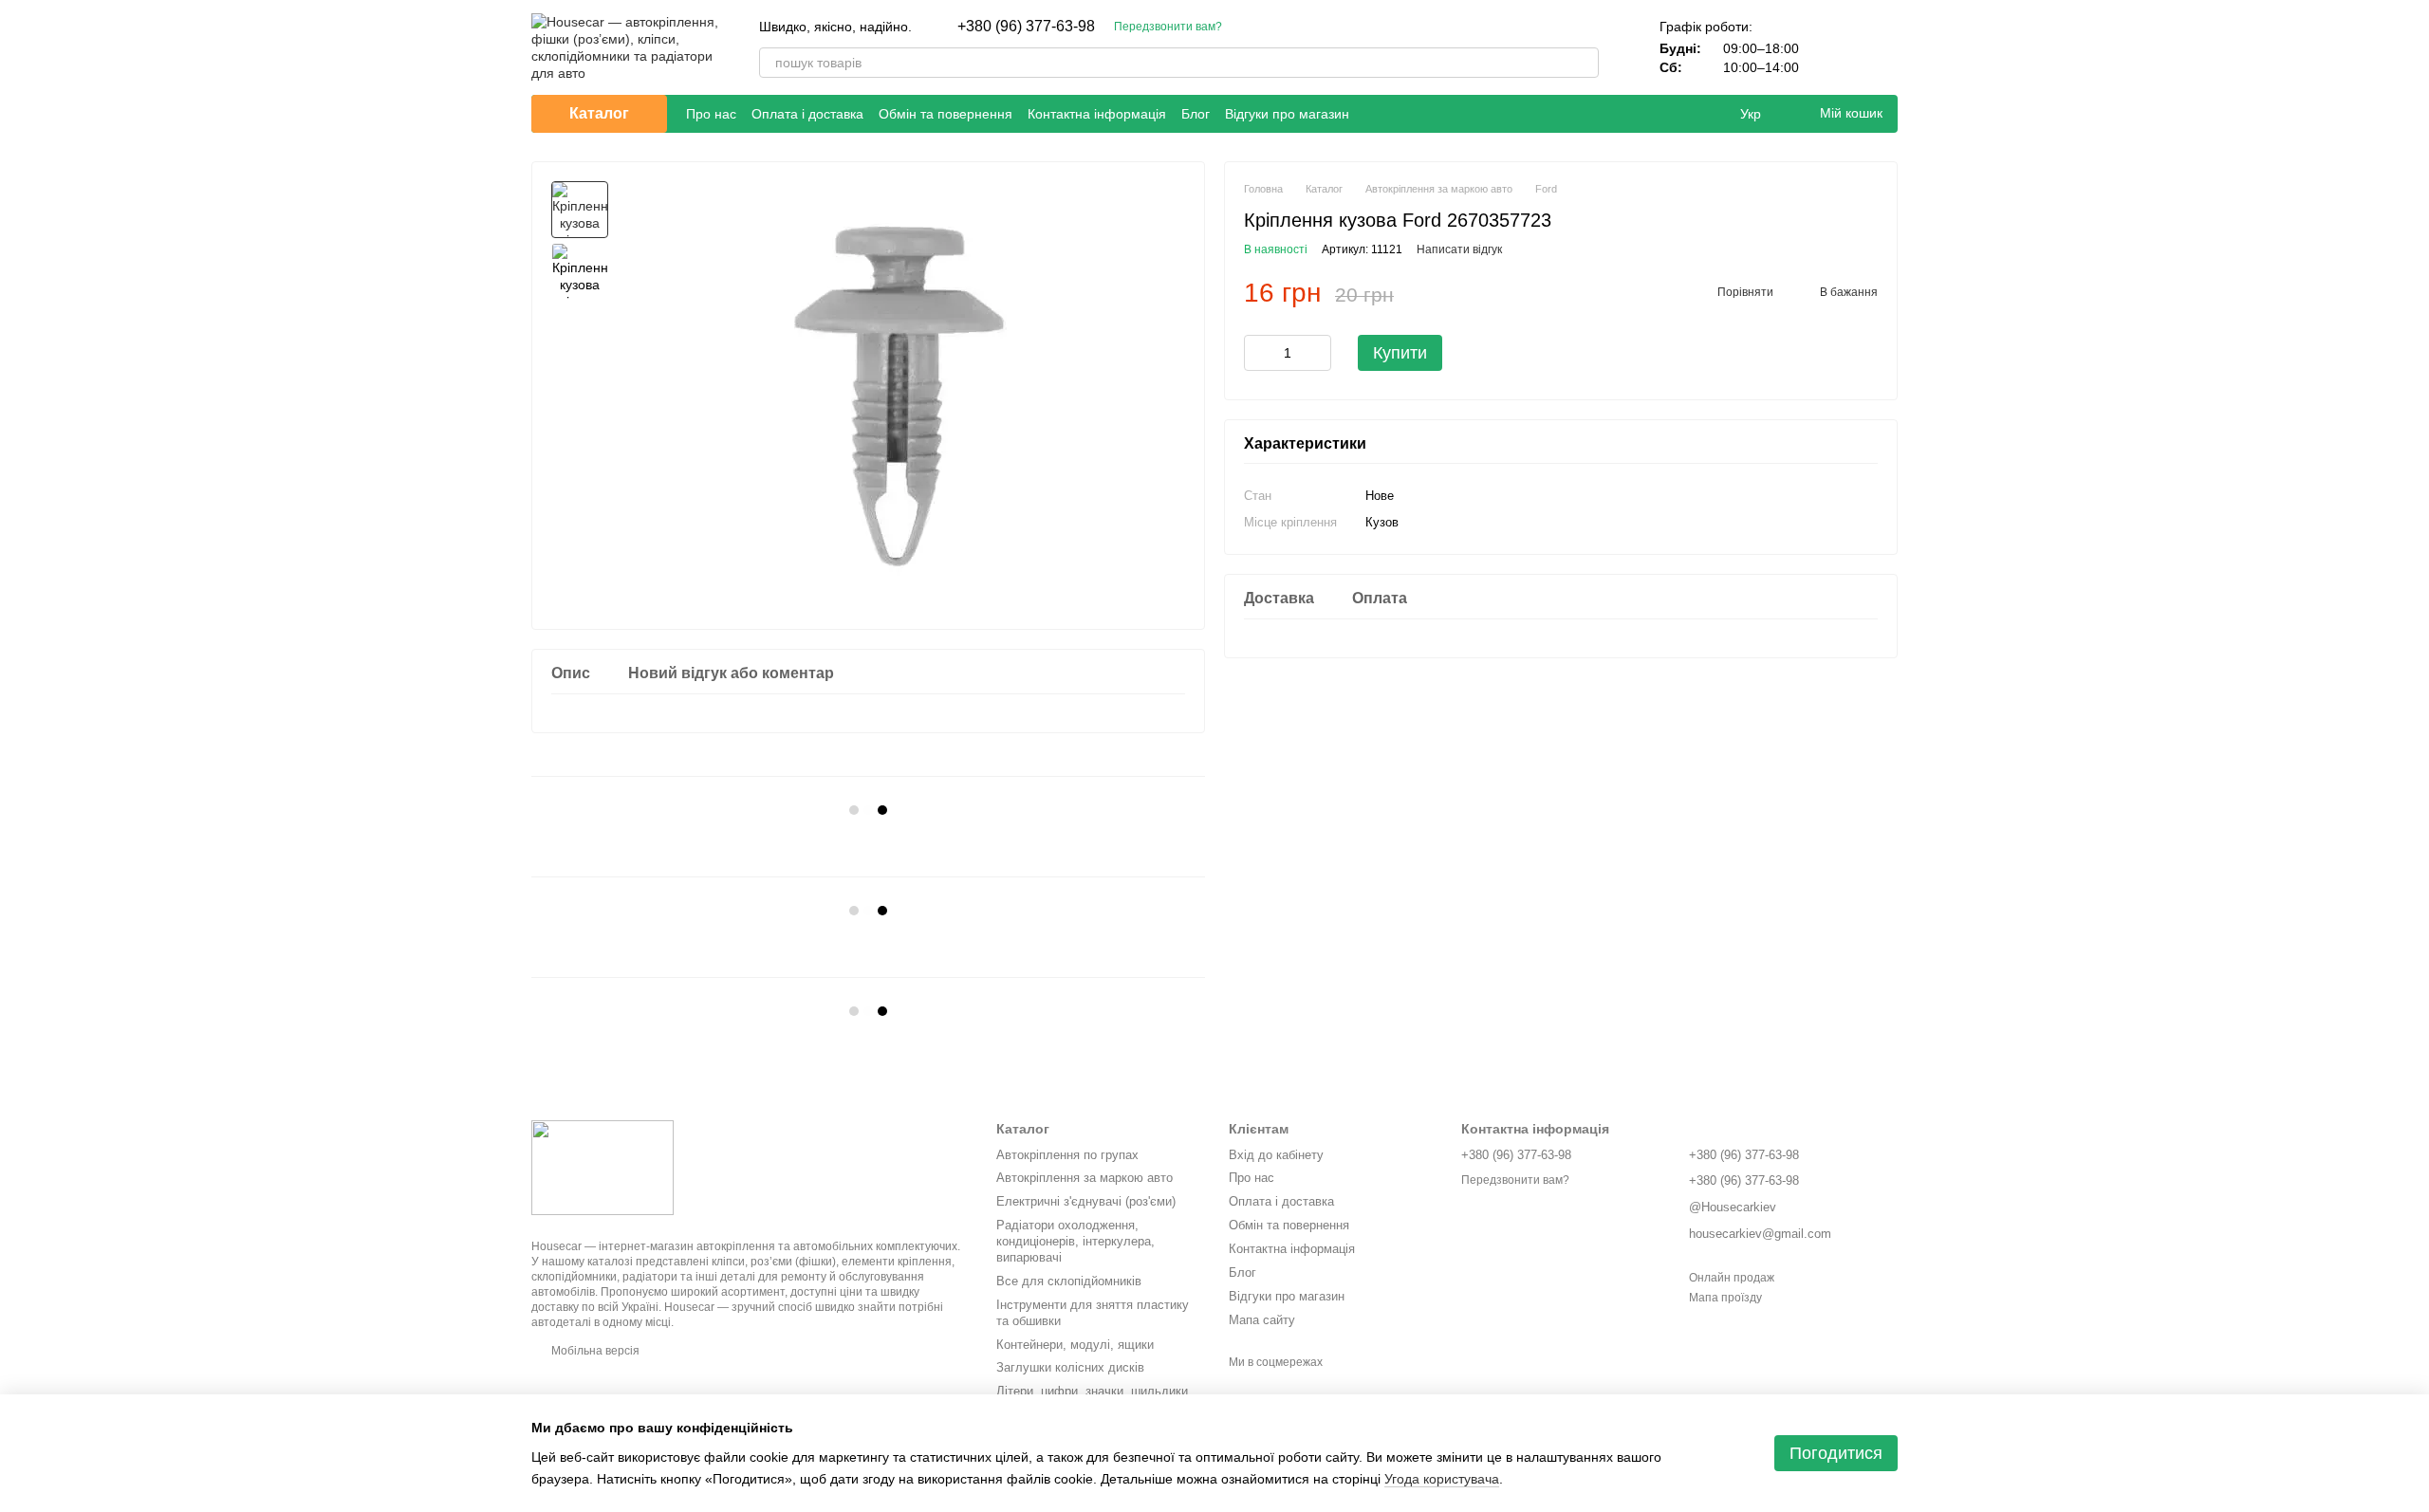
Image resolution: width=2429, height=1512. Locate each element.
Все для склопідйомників (1069, 1281)
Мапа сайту (1262, 1320)
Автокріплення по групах (1067, 1155)
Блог (1196, 114)
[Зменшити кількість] (1258, 353)
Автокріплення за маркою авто (1085, 1178)
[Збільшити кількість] (1317, 353)
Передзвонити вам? (1168, 27)
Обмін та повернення (946, 114)
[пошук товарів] (1584, 63)
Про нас (711, 114)
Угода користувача (1442, 1479)
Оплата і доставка (807, 114)
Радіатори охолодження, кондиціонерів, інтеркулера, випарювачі (1075, 1241)
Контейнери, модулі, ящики (1075, 1345)
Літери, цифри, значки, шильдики (1092, 1391)
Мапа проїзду (1725, 1298)
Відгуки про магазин (1287, 114)
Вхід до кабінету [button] (1276, 1155)
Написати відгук (1459, 249)
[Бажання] (1833, 47)
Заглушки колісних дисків (1070, 1367)
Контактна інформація (1097, 114)
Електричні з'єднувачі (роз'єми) (1086, 1201)
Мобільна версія (594, 1351)
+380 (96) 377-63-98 (1026, 27)
